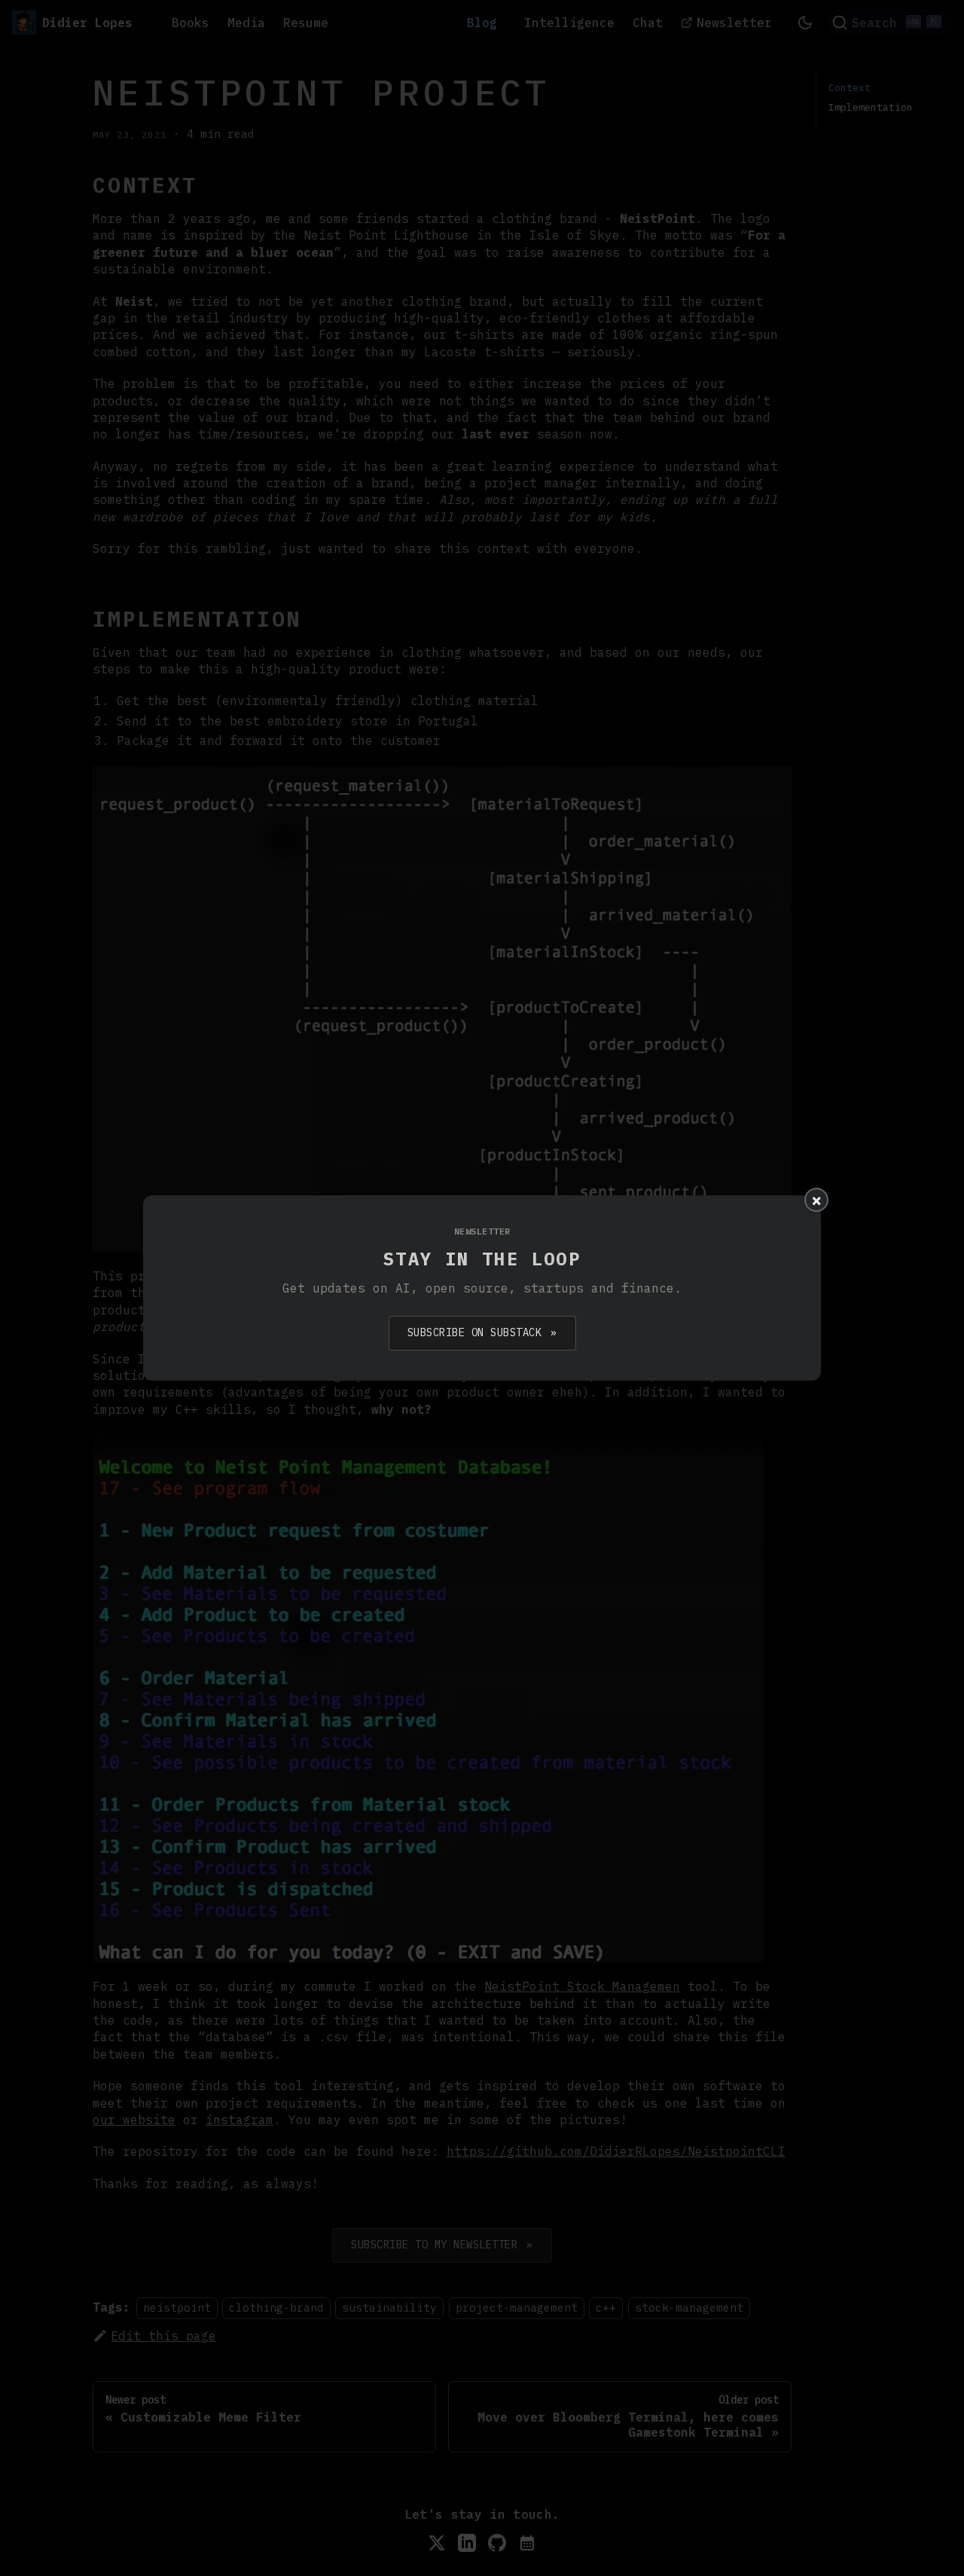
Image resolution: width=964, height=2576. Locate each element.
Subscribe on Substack (482, 1332)
